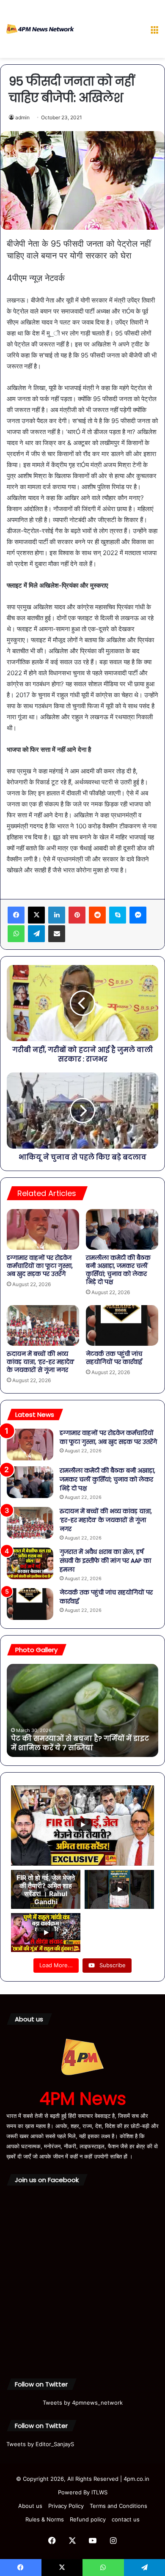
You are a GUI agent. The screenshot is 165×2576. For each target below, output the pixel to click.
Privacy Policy (66, 2506)
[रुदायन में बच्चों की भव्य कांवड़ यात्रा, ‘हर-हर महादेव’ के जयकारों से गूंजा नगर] (43, 1325)
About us (30, 2506)
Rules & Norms (45, 2519)
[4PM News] (40, 29)
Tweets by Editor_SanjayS (40, 2444)
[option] (82, 1710)
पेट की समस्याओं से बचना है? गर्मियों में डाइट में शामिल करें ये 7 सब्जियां (80, 1743)
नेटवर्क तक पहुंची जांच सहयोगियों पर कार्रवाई (114, 1358)
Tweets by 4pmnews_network (83, 2403)
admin (22, 117)
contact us (126, 2519)
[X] (36, 915)
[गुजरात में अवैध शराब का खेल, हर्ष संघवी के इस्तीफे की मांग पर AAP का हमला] (30, 1563)
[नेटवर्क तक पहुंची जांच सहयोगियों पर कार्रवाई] (122, 1325)
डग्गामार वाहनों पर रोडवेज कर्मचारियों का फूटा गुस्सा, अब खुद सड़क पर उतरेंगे (40, 1266)
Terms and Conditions (118, 2506)
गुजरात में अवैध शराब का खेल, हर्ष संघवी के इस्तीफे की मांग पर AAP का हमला (105, 1561)
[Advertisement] (109, 31)
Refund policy (88, 2519)
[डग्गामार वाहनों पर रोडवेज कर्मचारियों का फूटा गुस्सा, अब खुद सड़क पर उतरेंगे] (43, 1229)
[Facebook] (16, 915)
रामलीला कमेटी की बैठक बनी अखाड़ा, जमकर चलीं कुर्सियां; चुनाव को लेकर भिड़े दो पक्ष (118, 1270)
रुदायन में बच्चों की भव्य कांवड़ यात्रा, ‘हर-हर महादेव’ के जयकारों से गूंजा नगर (41, 1362)
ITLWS (99, 2492)
